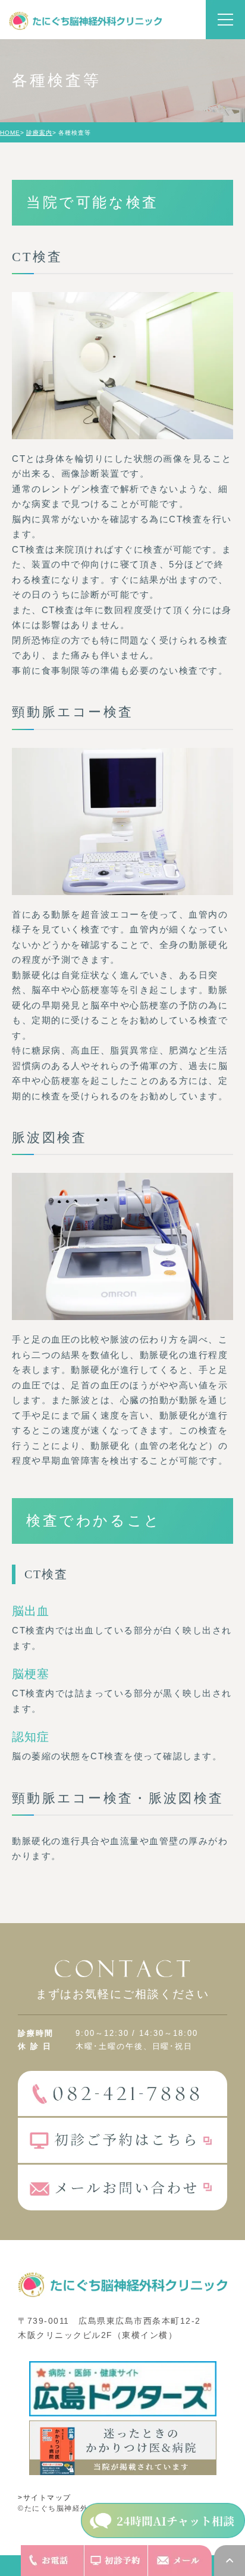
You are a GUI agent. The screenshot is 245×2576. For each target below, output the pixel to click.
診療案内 (39, 133)
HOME (10, 133)
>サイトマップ (45, 2498)
